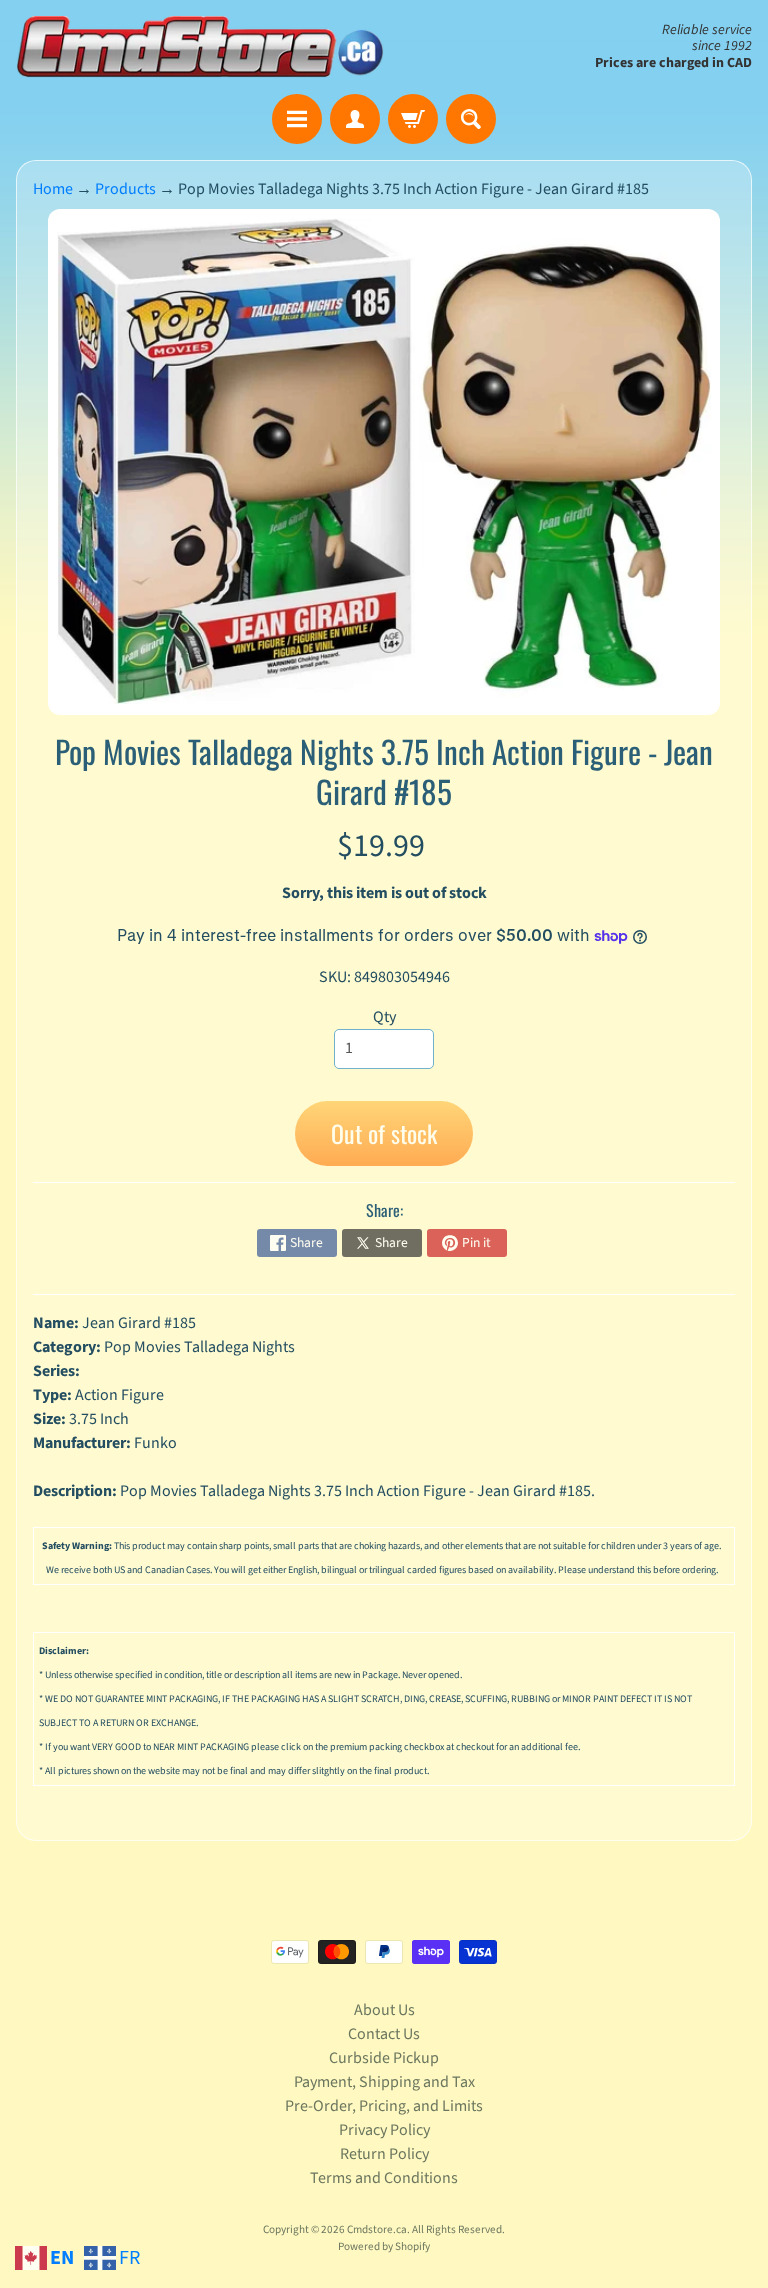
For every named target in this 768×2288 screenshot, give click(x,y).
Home (53, 189)
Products (125, 189)
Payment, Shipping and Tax (384, 2082)
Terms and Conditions (384, 2178)
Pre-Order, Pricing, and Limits (384, 2106)
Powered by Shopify (384, 2246)
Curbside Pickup (384, 2058)
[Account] (355, 119)
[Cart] (413, 119)
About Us (384, 2010)
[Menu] (297, 119)
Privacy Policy (384, 2130)
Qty (384, 1017)
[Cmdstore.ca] (200, 47)
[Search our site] (471, 119)
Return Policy (384, 2154)
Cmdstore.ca (377, 2229)
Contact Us (384, 2034)
